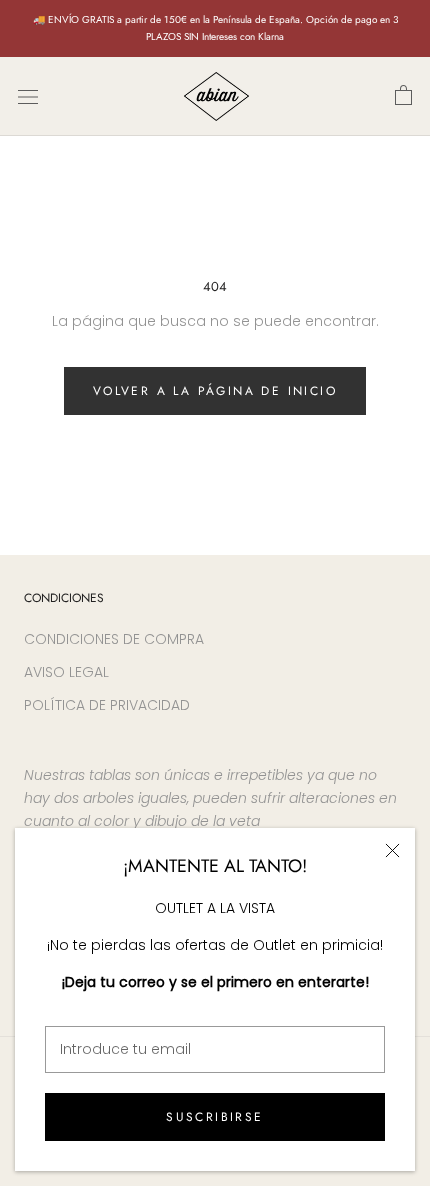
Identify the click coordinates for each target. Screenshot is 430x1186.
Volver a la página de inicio (215, 391)
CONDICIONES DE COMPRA (114, 639)
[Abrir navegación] (28, 96)
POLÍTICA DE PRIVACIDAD (107, 705)
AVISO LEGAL (66, 672)
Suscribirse (214, 1117)
